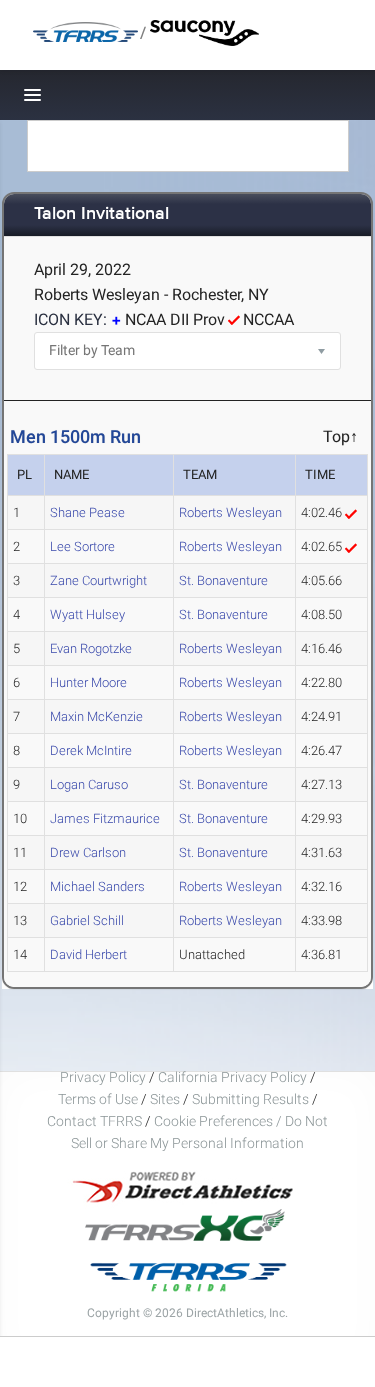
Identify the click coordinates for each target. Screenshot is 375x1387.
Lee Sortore (82, 546)
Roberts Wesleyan (230, 512)
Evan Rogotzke (91, 648)
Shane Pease (87, 512)
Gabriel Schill (87, 920)
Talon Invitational (101, 214)
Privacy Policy (103, 1077)
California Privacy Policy (232, 1077)
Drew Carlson (88, 852)
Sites (165, 1099)
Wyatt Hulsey (87, 614)
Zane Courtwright (98, 580)
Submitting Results (250, 1099)
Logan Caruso (89, 784)
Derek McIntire (91, 750)
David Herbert (88, 954)
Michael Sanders (97, 886)
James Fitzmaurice (105, 818)
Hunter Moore (88, 682)
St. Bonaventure (223, 580)
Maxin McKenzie (96, 716)
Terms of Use (98, 1099)
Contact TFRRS (96, 1121)
